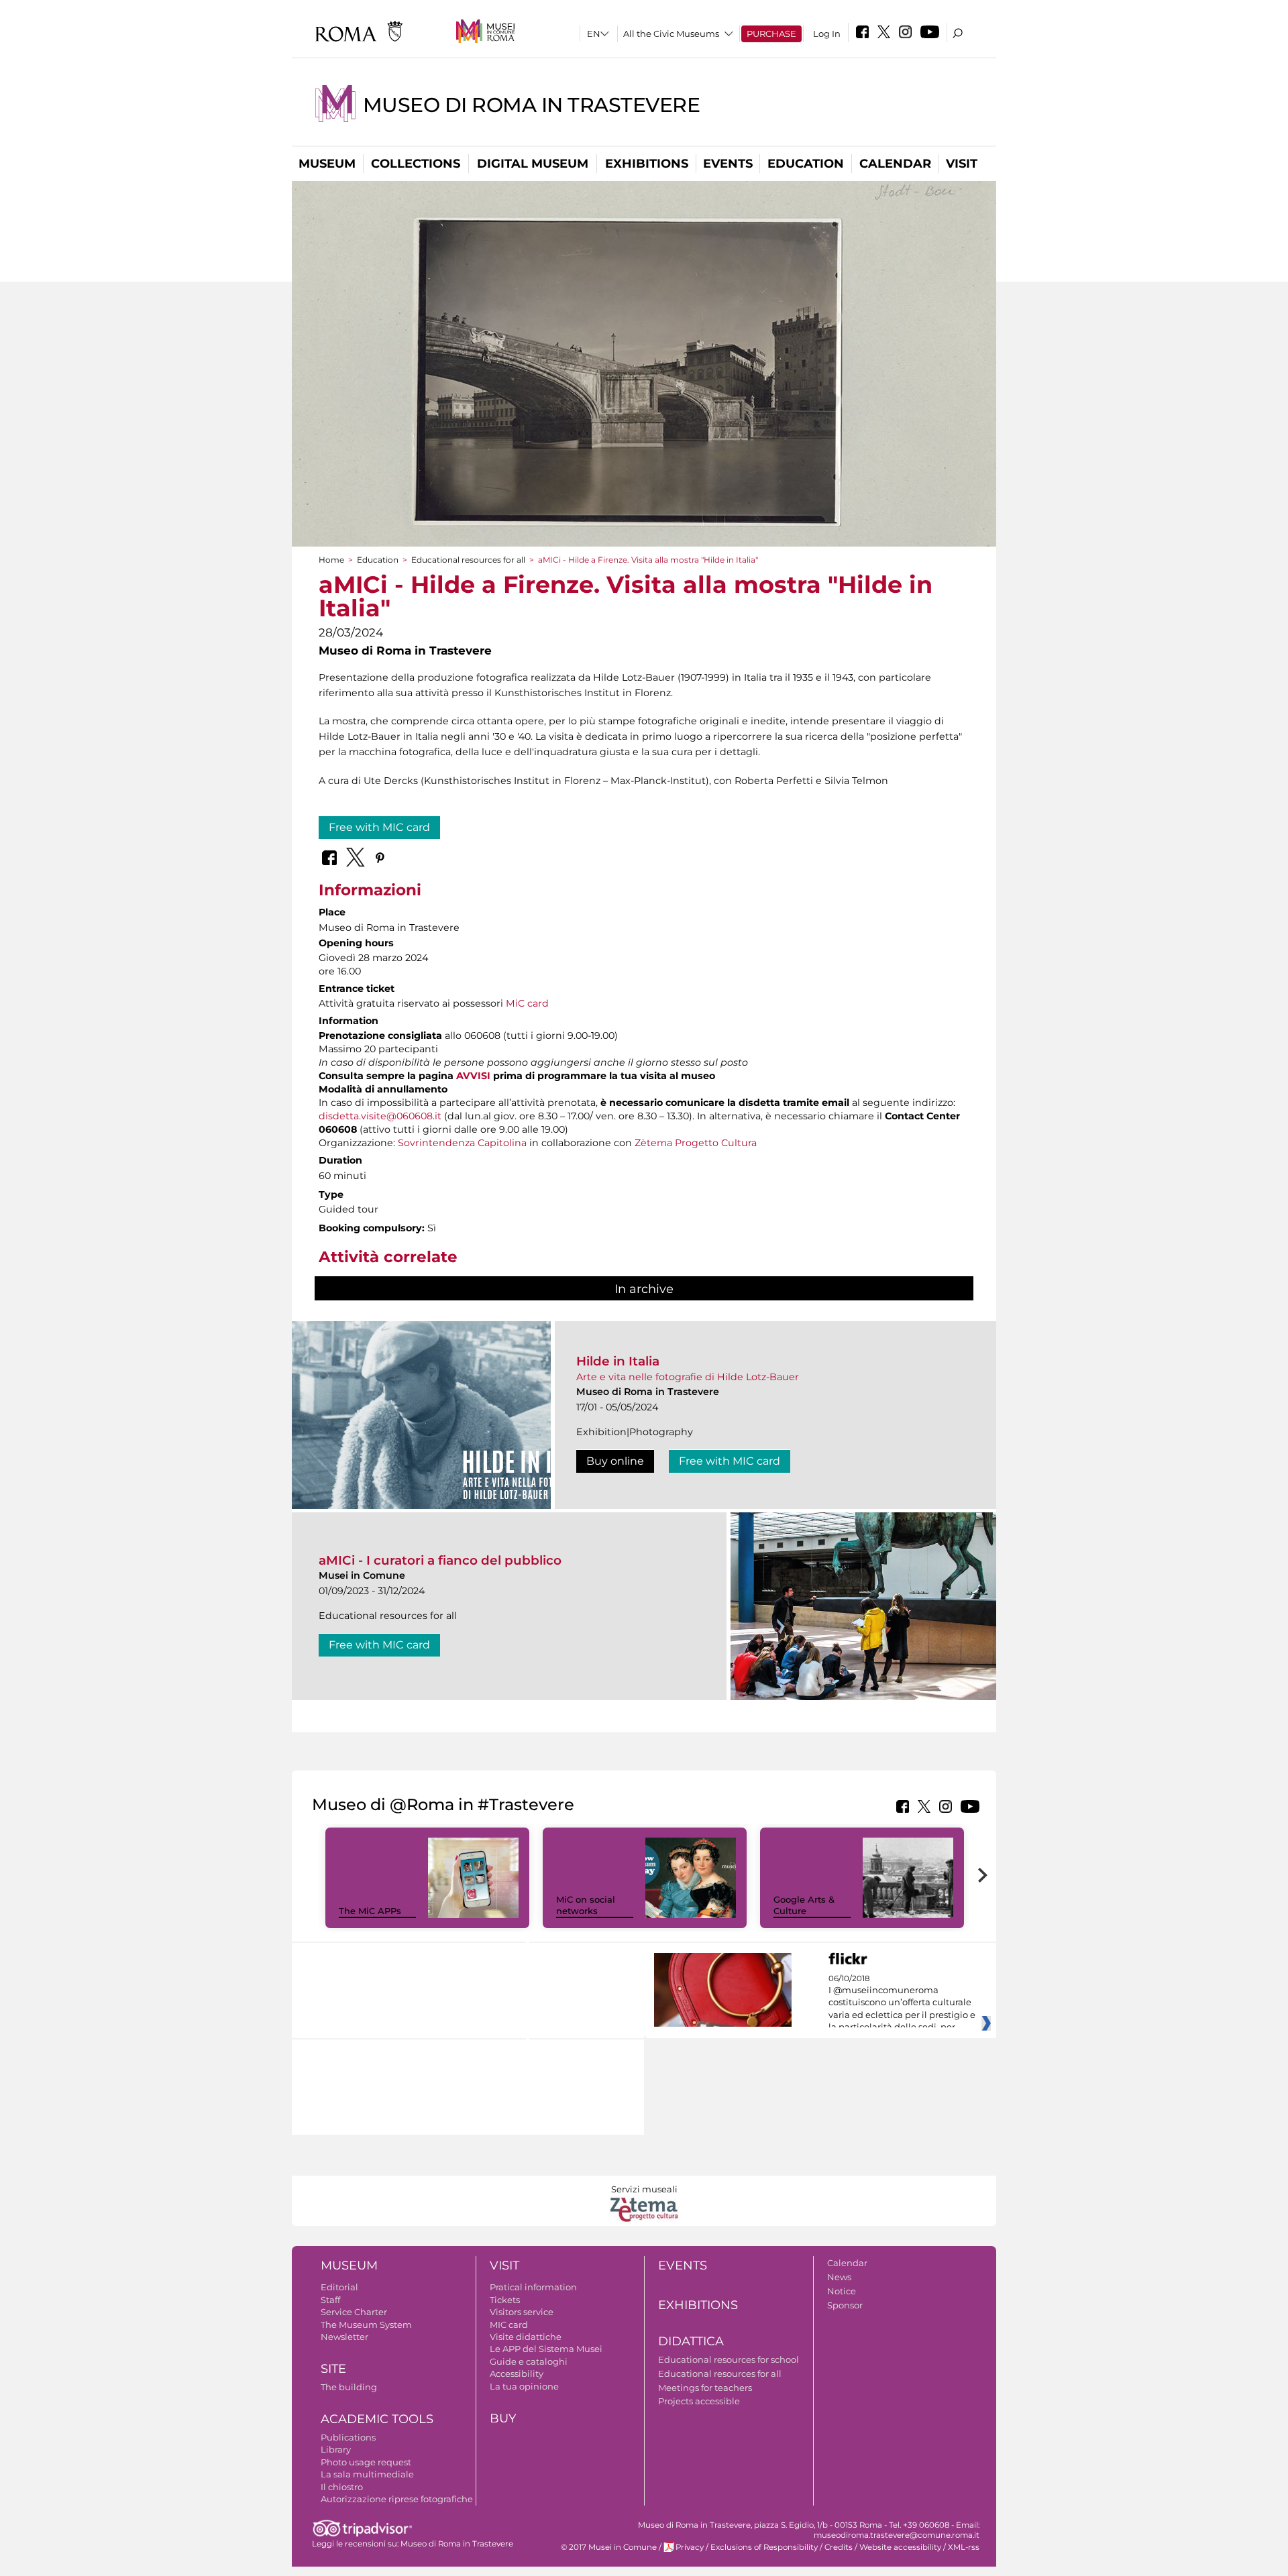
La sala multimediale (367, 2474)
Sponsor (845, 2305)
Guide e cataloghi (529, 2361)
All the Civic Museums (671, 34)
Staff (330, 2300)
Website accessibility (900, 2547)
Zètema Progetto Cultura (696, 1143)
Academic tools (377, 2419)
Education (806, 164)
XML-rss (964, 2547)
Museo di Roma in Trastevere (532, 105)
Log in (827, 34)
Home (331, 560)
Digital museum (533, 164)
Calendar (895, 164)
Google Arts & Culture (804, 1905)
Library (336, 2449)
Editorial (339, 2287)
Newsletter (344, 2337)
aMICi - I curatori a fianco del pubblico (440, 1560)
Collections (416, 164)
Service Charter (354, 2312)
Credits (839, 2547)
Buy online (615, 1461)
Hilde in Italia (618, 1361)
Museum (327, 164)
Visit (962, 164)
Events (728, 164)
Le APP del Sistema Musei (546, 2349)
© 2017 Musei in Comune (609, 2547)
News (839, 2277)
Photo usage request (366, 2462)
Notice (842, 2291)
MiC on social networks (586, 1905)
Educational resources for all (468, 560)
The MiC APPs (370, 1911)
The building (349, 2387)
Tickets (505, 2300)
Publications (348, 2437)
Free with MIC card (379, 827)
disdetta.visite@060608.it (380, 1116)
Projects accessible (699, 2401)
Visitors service (522, 2312)
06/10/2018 (902, 2003)
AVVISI (473, 1076)
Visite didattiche (526, 2337)
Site (333, 2369)
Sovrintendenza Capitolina (462, 1143)
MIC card (509, 2325)
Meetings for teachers (705, 2388)
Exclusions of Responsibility (764, 2547)
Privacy (690, 2547)
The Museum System (366, 2325)
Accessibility (517, 2373)
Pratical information (533, 2287)
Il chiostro (342, 2487)
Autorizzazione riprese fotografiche (397, 2499)
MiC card (527, 1003)
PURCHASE (771, 34)
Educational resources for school (729, 2359)
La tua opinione (524, 2386)
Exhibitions (647, 164)
